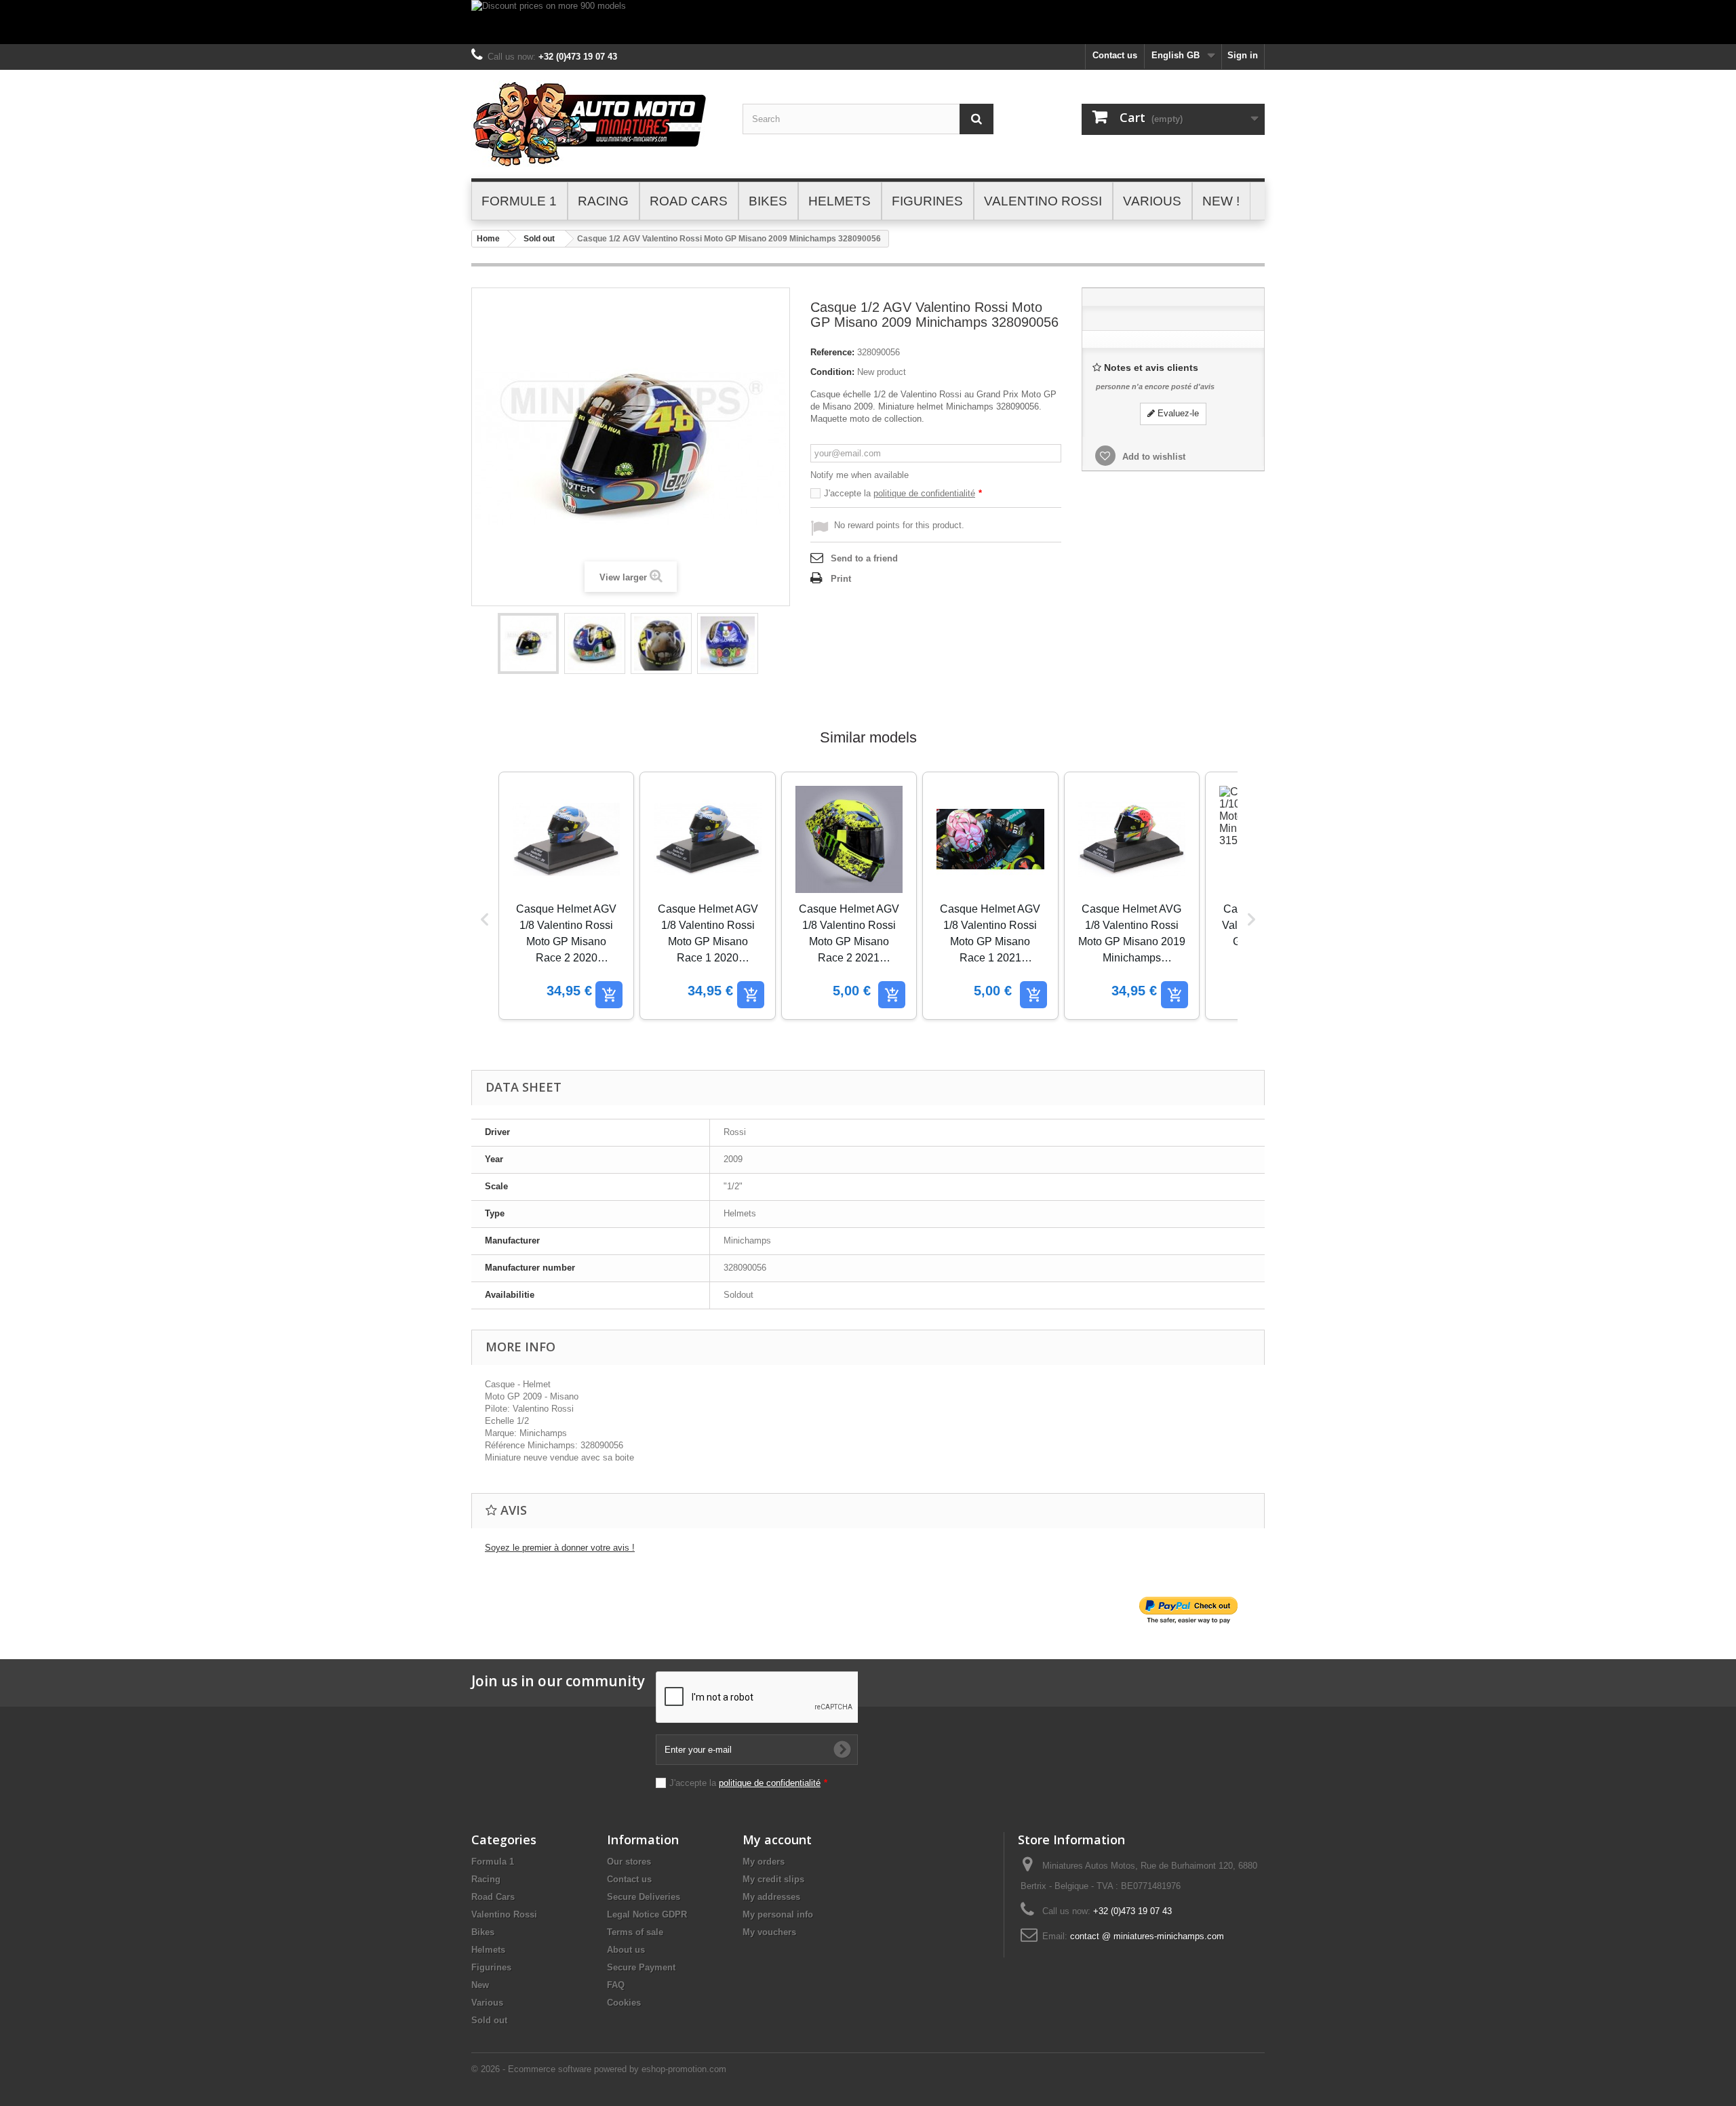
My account (777, 1840)
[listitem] (566, 896)
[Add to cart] (609, 995)
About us (626, 1950)
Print (841, 579)
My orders (764, 1862)
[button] (485, 919)
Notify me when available (860, 475)
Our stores (629, 1862)
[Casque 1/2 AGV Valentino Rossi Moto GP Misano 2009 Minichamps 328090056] (528, 643)
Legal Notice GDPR (647, 1914)
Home (488, 239)
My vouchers (769, 1932)
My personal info (778, 1914)
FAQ (616, 1985)
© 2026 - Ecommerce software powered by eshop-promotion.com (599, 2069)
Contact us (1115, 55)
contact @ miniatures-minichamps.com (1147, 1936)
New (480, 1985)
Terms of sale (635, 1932)
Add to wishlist (1152, 457)
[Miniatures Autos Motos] (597, 124)
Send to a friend (864, 558)
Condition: (832, 372)
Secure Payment (641, 1967)
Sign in (1243, 55)
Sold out (539, 239)
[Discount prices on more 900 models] (868, 22)
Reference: (832, 352)
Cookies (624, 2003)
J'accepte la (903, 493)
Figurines (491, 1967)
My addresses (771, 1897)
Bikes (483, 1932)
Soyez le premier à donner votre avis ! (560, 1548)
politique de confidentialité (924, 493)
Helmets (488, 1950)
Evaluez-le (1177, 413)
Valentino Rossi (504, 1914)
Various (487, 2003)
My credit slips (773, 1879)
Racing (486, 1879)
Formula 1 (493, 1862)
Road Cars (493, 1897)
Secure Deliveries (644, 1897)
